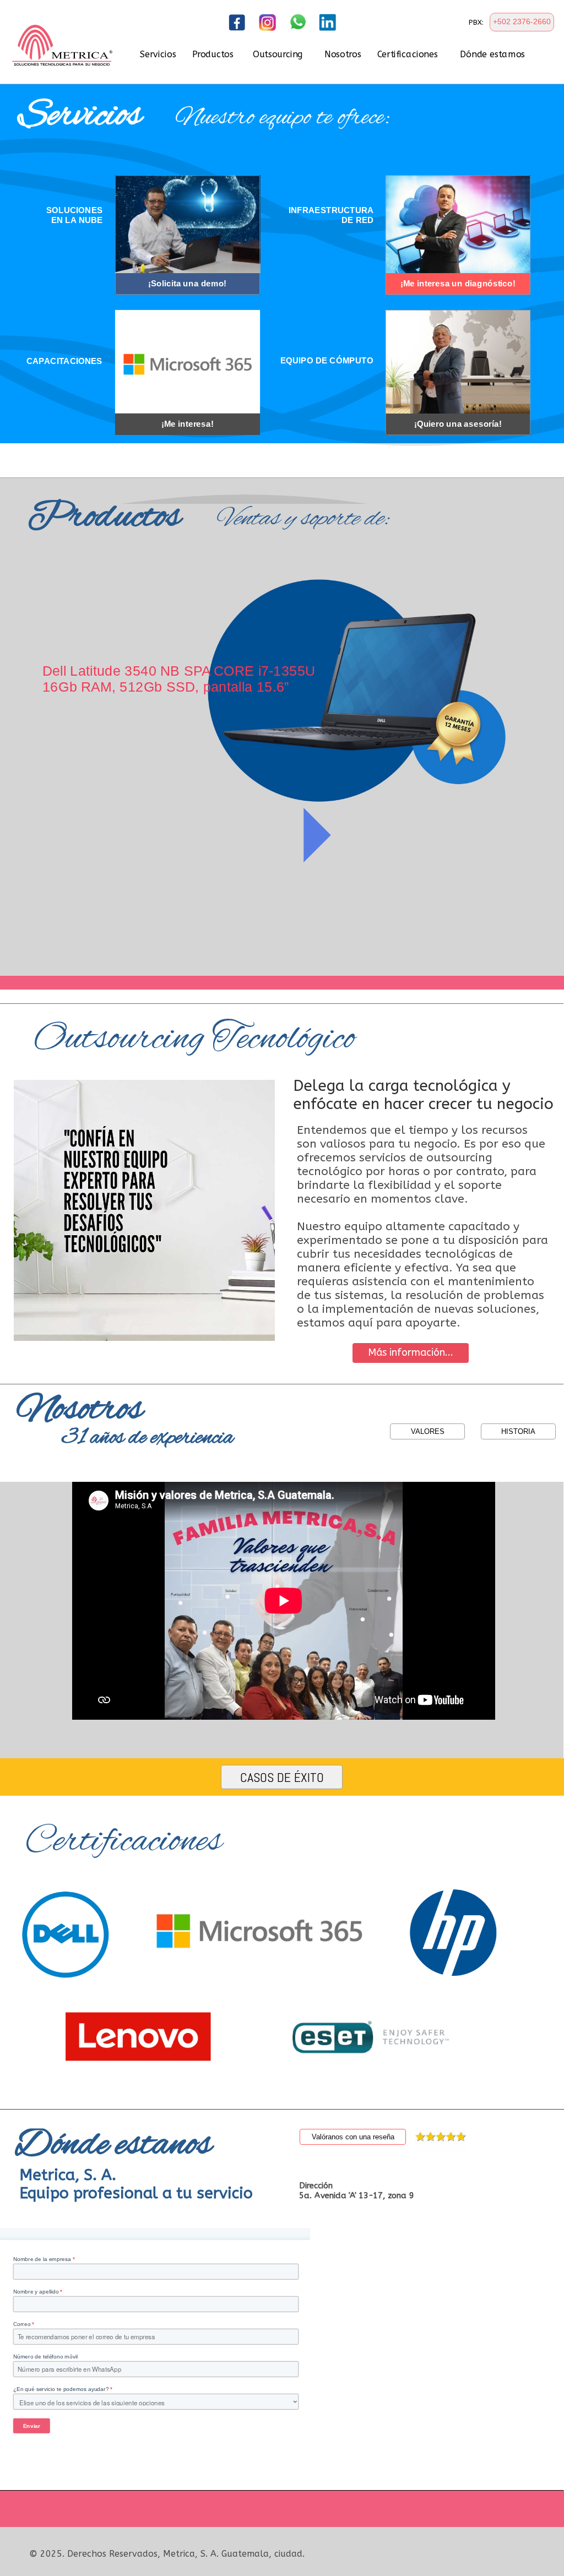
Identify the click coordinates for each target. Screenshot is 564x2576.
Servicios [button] (158, 55)
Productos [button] (213, 55)
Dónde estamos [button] (492, 55)
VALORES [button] (428, 1431)
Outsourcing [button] (278, 55)
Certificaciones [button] (408, 55)
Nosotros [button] (343, 55)
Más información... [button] (411, 1352)
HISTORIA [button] (518, 1431)
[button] (522, 22)
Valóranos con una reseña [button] (353, 2137)
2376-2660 (532, 21)
